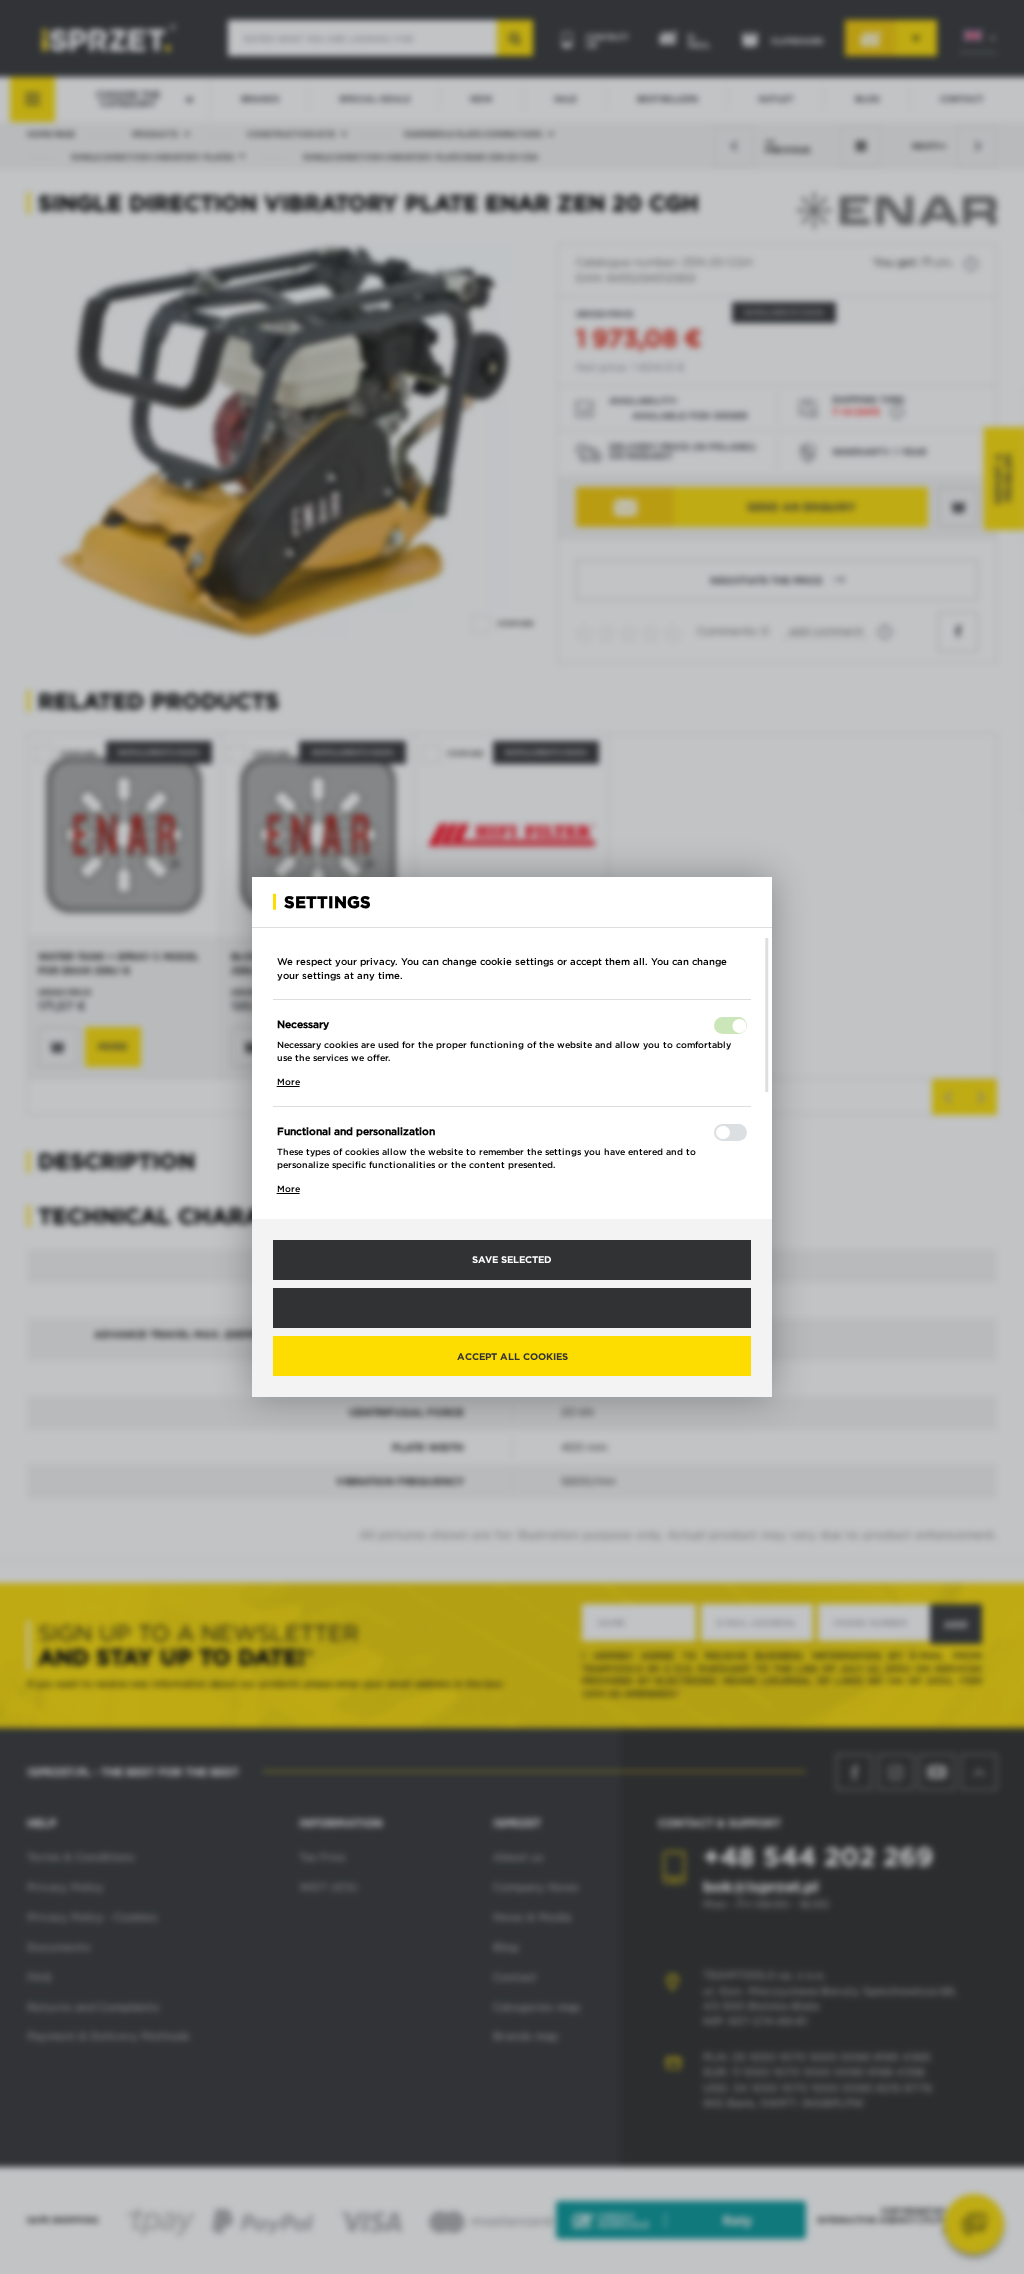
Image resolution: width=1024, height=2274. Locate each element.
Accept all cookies (512, 1356)
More (288, 1082)
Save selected (512, 1259)
